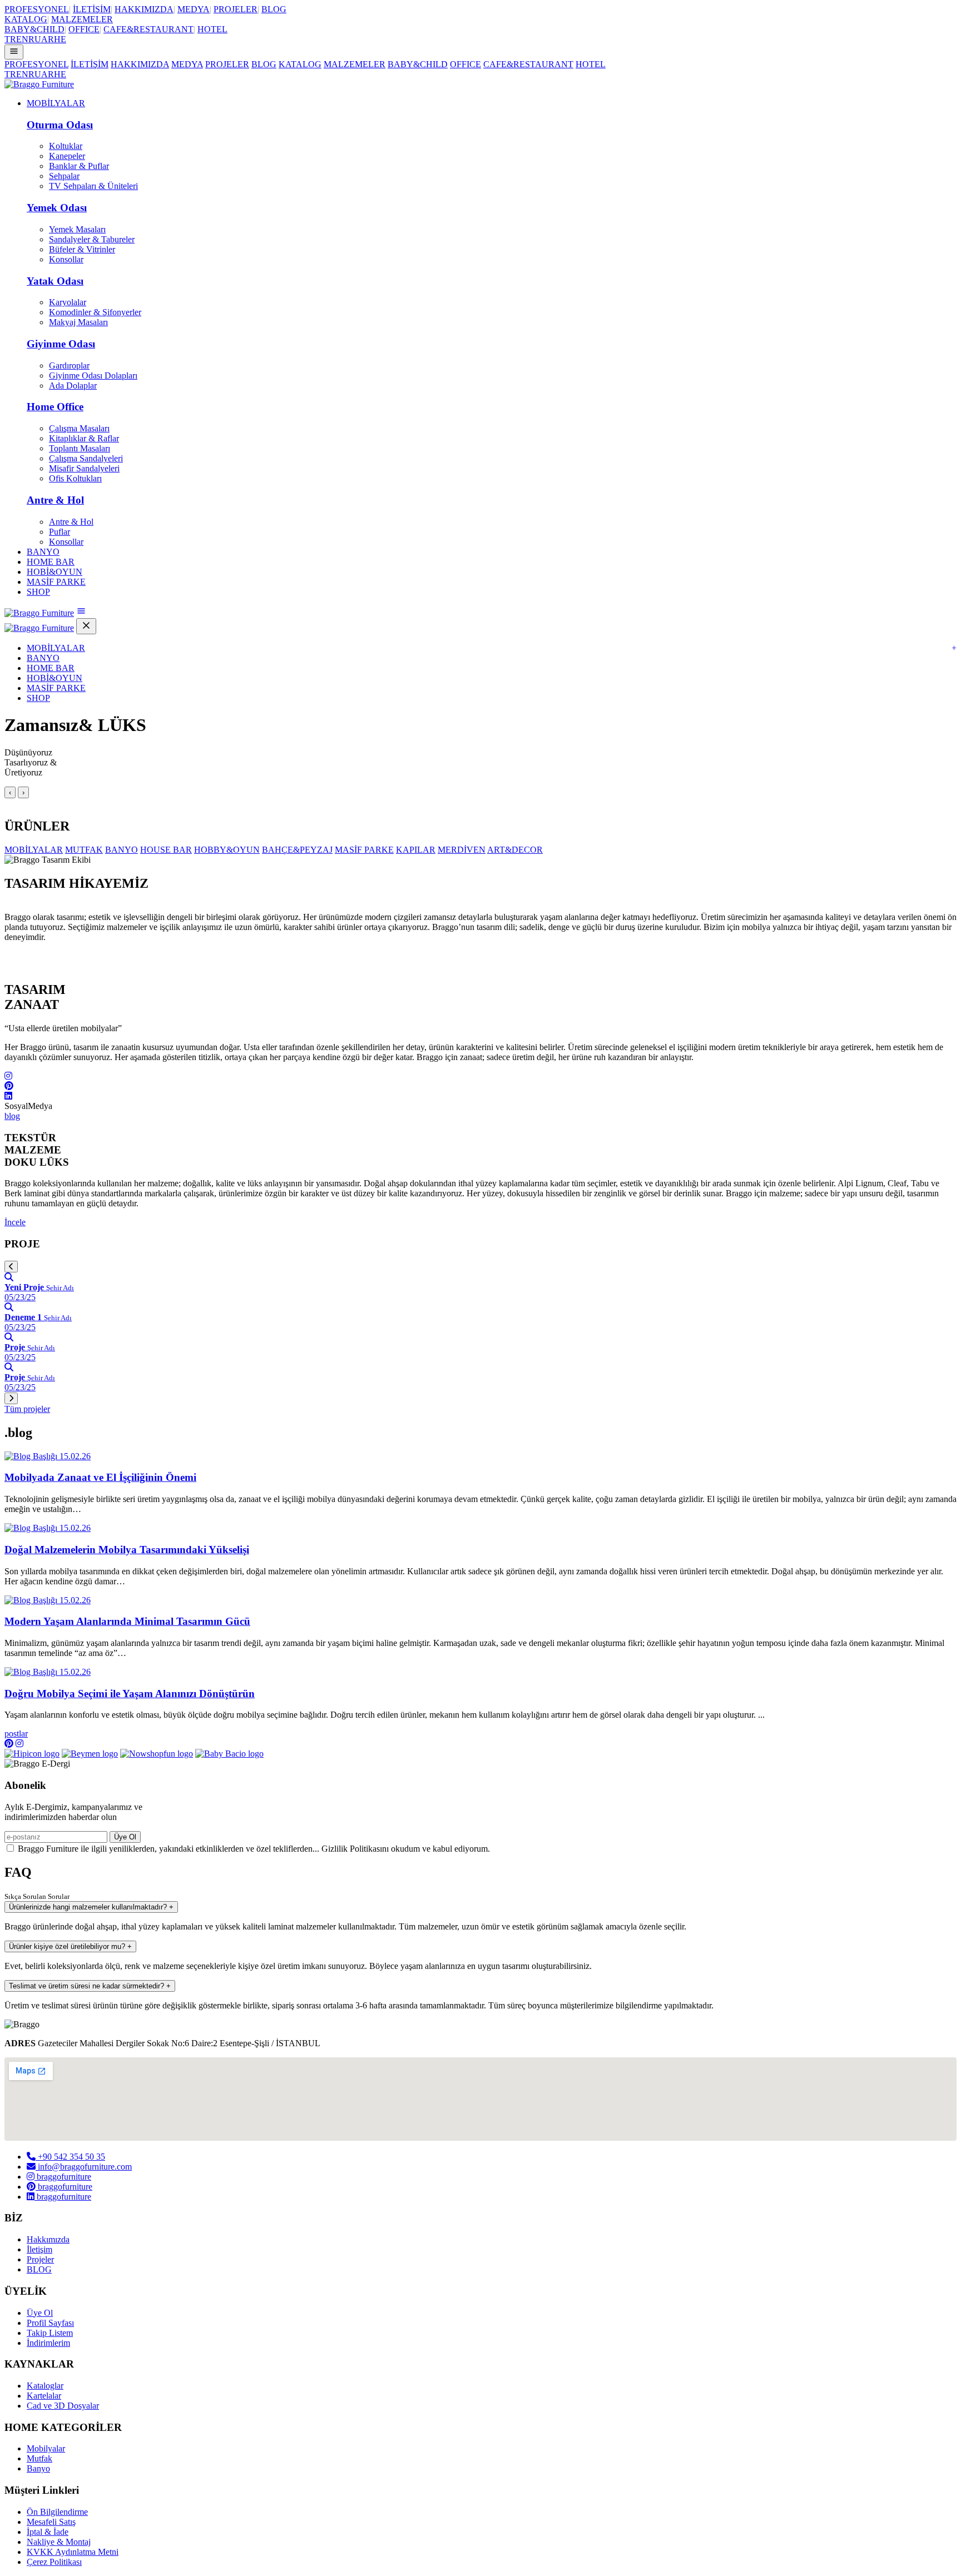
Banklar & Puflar (79, 166)
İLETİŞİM (92, 9)
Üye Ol (125, 1837)
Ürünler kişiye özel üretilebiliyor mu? (70, 1946)
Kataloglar (45, 2386)
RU (35, 39)
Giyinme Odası (61, 344)
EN (22, 39)
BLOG (274, 9)
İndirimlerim (48, 2343)
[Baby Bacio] (229, 1754)
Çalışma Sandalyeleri (86, 458)
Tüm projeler (27, 1409)
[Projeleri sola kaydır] (11, 1267)
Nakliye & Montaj (59, 2542)
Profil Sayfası (50, 2323)
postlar (16, 1734)
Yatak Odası (55, 281)
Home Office (55, 407)
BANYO (43, 552)
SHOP (38, 592)
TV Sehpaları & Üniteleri (93, 186)
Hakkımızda (48, 2239)
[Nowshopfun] (157, 1754)
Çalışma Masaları (79, 428)
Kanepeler (67, 156)
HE (60, 39)
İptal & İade (48, 2532)
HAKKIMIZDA (144, 9)
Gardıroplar (69, 365)
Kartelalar (44, 2396)
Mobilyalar (46, 2448)
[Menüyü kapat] (86, 626)
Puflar (60, 532)
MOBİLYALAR (56, 103)
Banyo (38, 2468)
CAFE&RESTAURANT (148, 29)
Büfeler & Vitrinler (82, 249)
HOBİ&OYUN (55, 572)
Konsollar (66, 259)
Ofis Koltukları (75, 478)
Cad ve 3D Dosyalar (63, 2406)
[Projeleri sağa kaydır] (11, 1398)
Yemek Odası (57, 208)
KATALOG (26, 19)
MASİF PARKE (56, 582)
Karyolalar (68, 302)
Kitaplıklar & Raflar (84, 438)
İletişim (39, 2249)
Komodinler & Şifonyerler (95, 312)
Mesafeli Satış (51, 2522)
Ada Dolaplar (73, 386)
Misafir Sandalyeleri (84, 468)
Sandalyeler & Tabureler (92, 239)
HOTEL (212, 29)
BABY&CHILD (34, 29)
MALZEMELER (82, 19)
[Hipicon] (32, 1754)
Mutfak (39, 2458)
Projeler (40, 2259)
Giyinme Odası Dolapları (93, 376)
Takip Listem (50, 2333)
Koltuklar (66, 146)
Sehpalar (64, 176)
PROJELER (236, 9)
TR (10, 39)
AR (48, 39)
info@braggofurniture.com (84, 2167)
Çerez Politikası (54, 2562)
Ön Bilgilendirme (57, 2512)
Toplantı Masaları (80, 448)
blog (12, 1116)
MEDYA (194, 9)
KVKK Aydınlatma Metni (73, 2552)
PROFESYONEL (37, 9)
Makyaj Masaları (78, 322)
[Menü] (14, 52)
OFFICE (84, 29)
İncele (15, 1222)
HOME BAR (51, 562)
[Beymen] (90, 1754)
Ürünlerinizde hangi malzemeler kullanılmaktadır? (91, 1907)
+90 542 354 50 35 (70, 2157)
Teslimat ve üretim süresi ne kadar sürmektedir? (90, 1986)
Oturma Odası (60, 125)
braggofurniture (63, 2177)
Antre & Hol (55, 500)
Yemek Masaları (77, 229)
